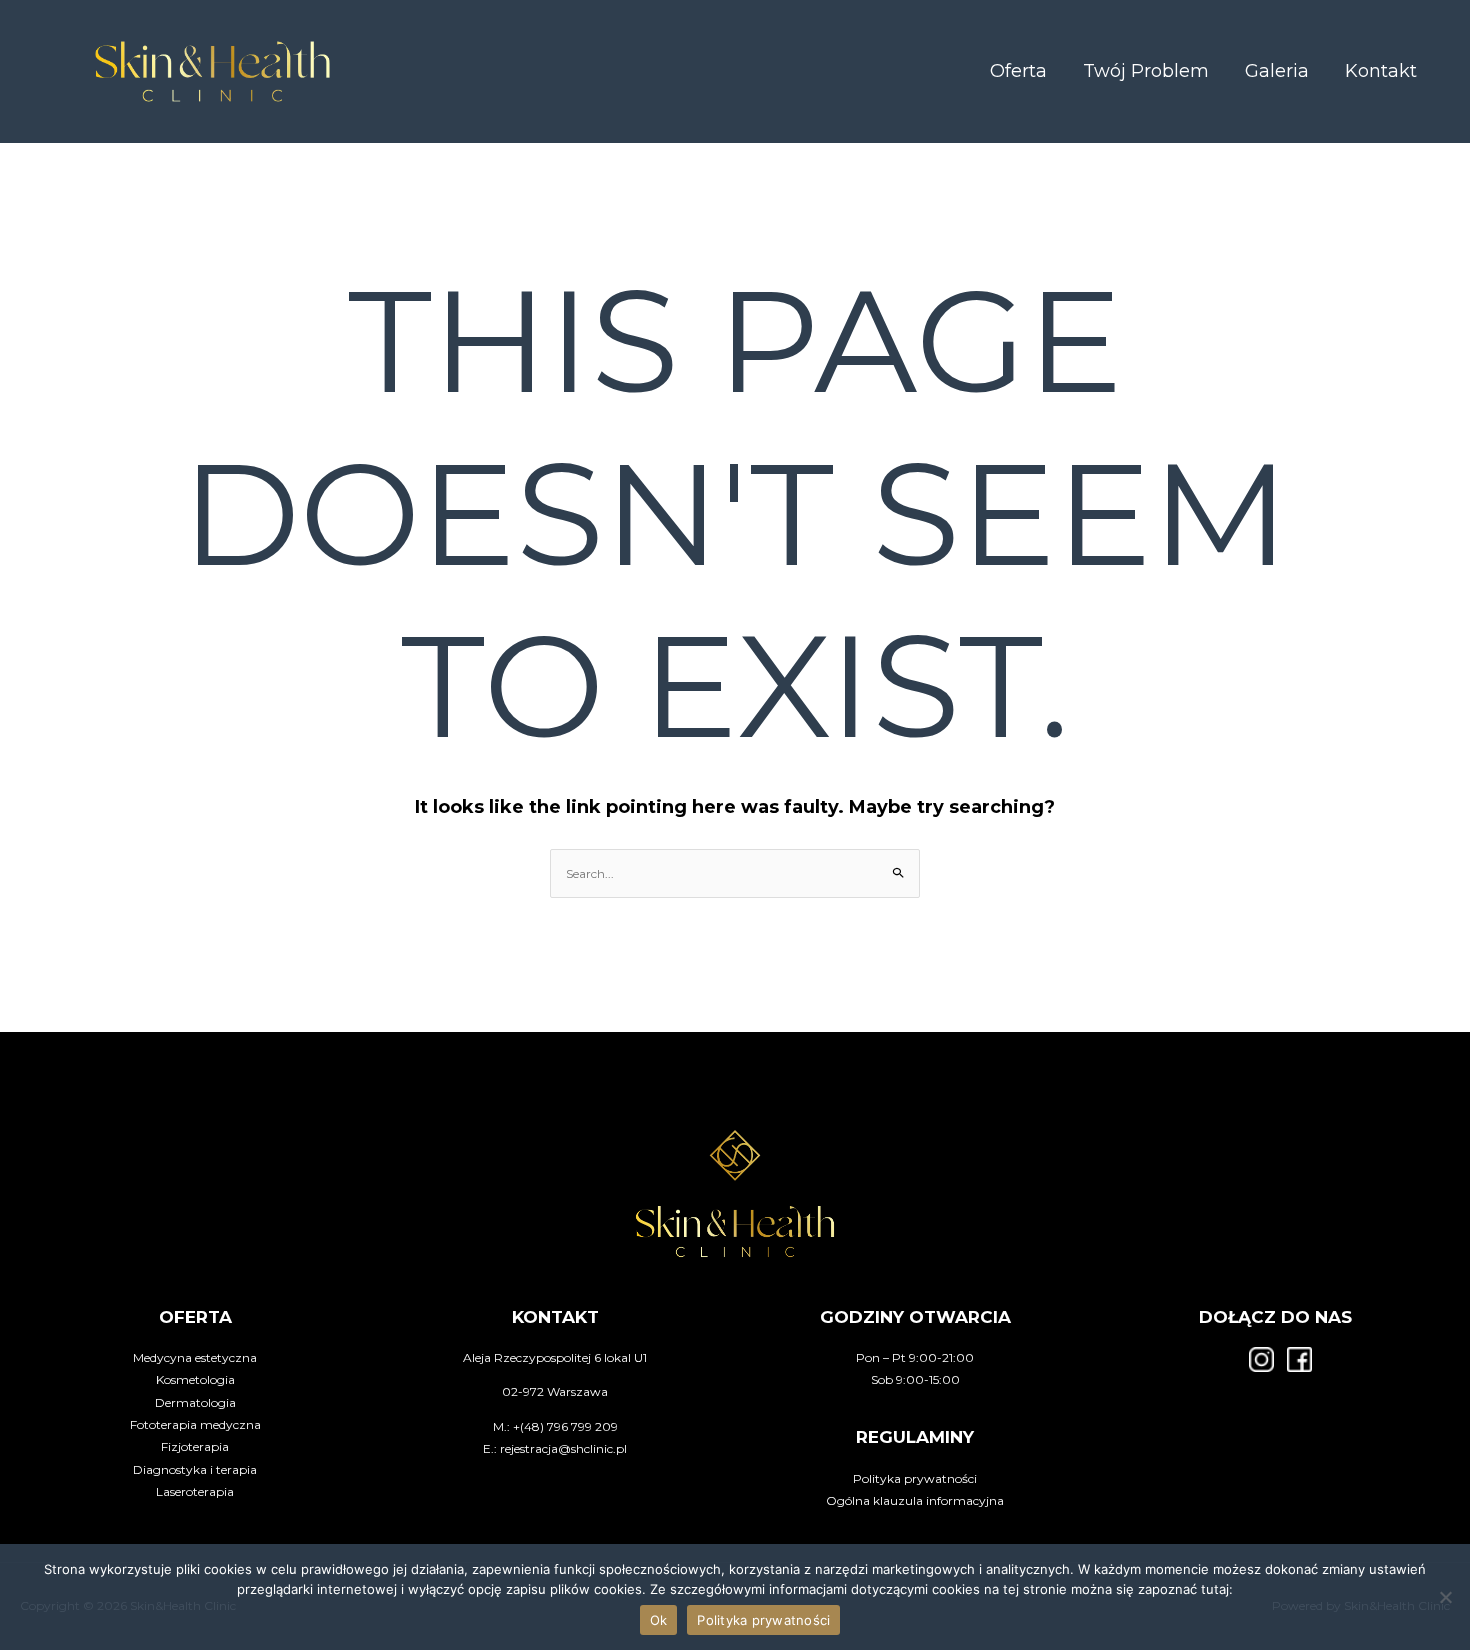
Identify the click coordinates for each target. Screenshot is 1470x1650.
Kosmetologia (195, 1379)
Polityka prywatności (915, 1478)
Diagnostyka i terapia (195, 1469)
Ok (659, 1620)
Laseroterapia (195, 1491)
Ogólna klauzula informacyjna (915, 1500)
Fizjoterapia (195, 1446)
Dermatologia (195, 1402)
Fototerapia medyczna (195, 1424)
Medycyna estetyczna (195, 1357)
